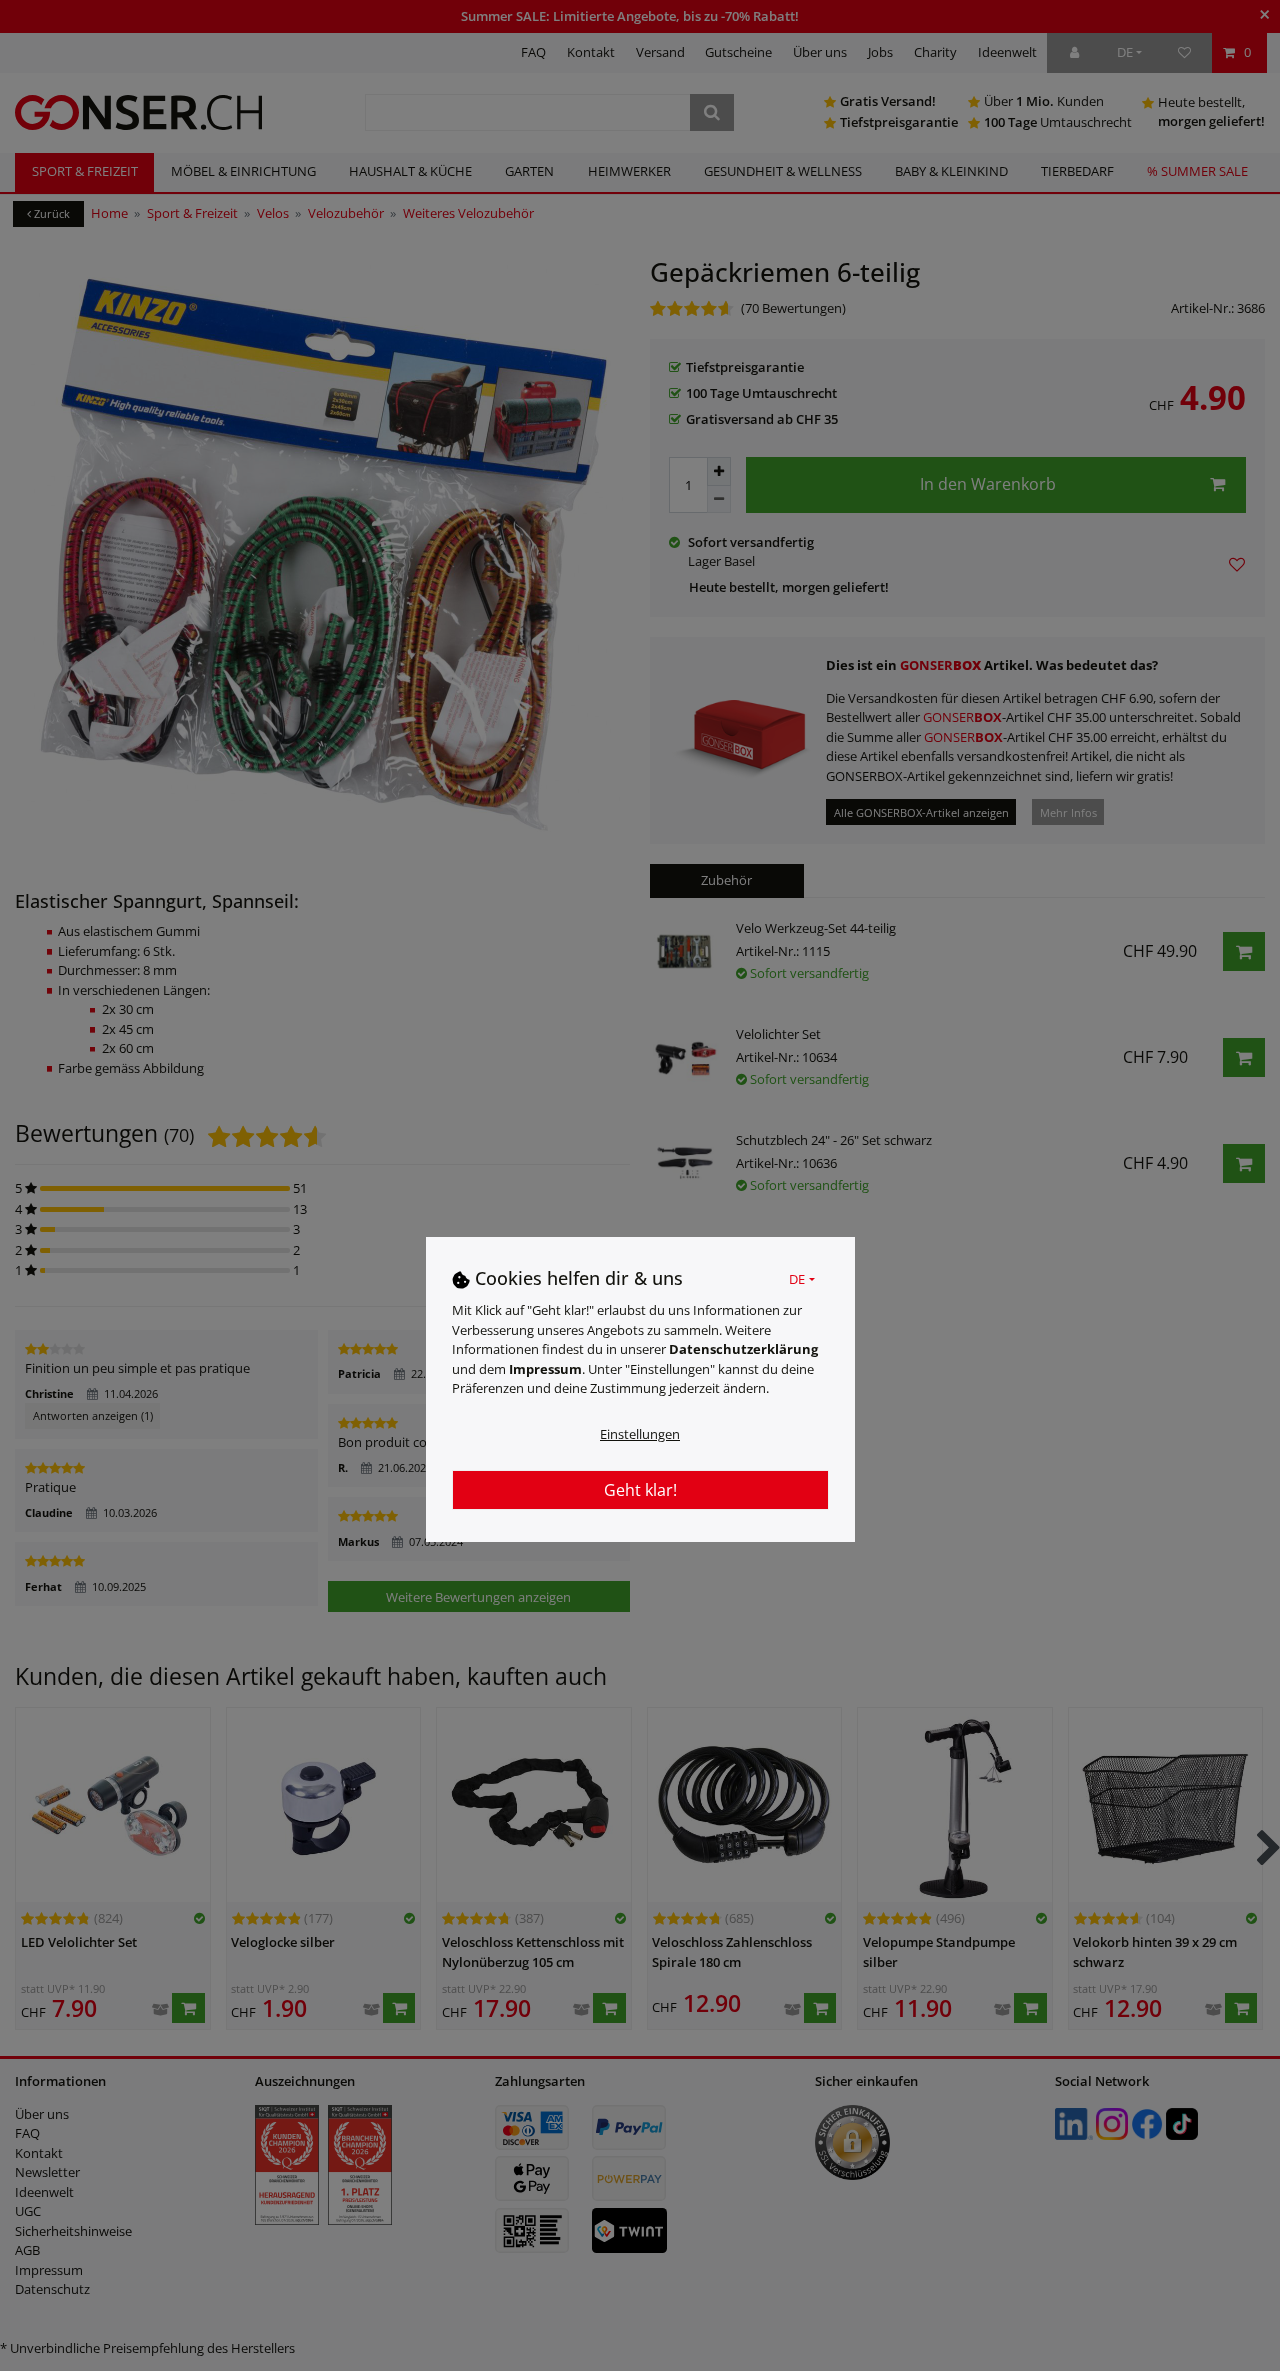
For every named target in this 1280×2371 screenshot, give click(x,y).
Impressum (545, 1368)
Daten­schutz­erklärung (743, 1348)
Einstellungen (640, 1433)
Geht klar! (640, 1489)
